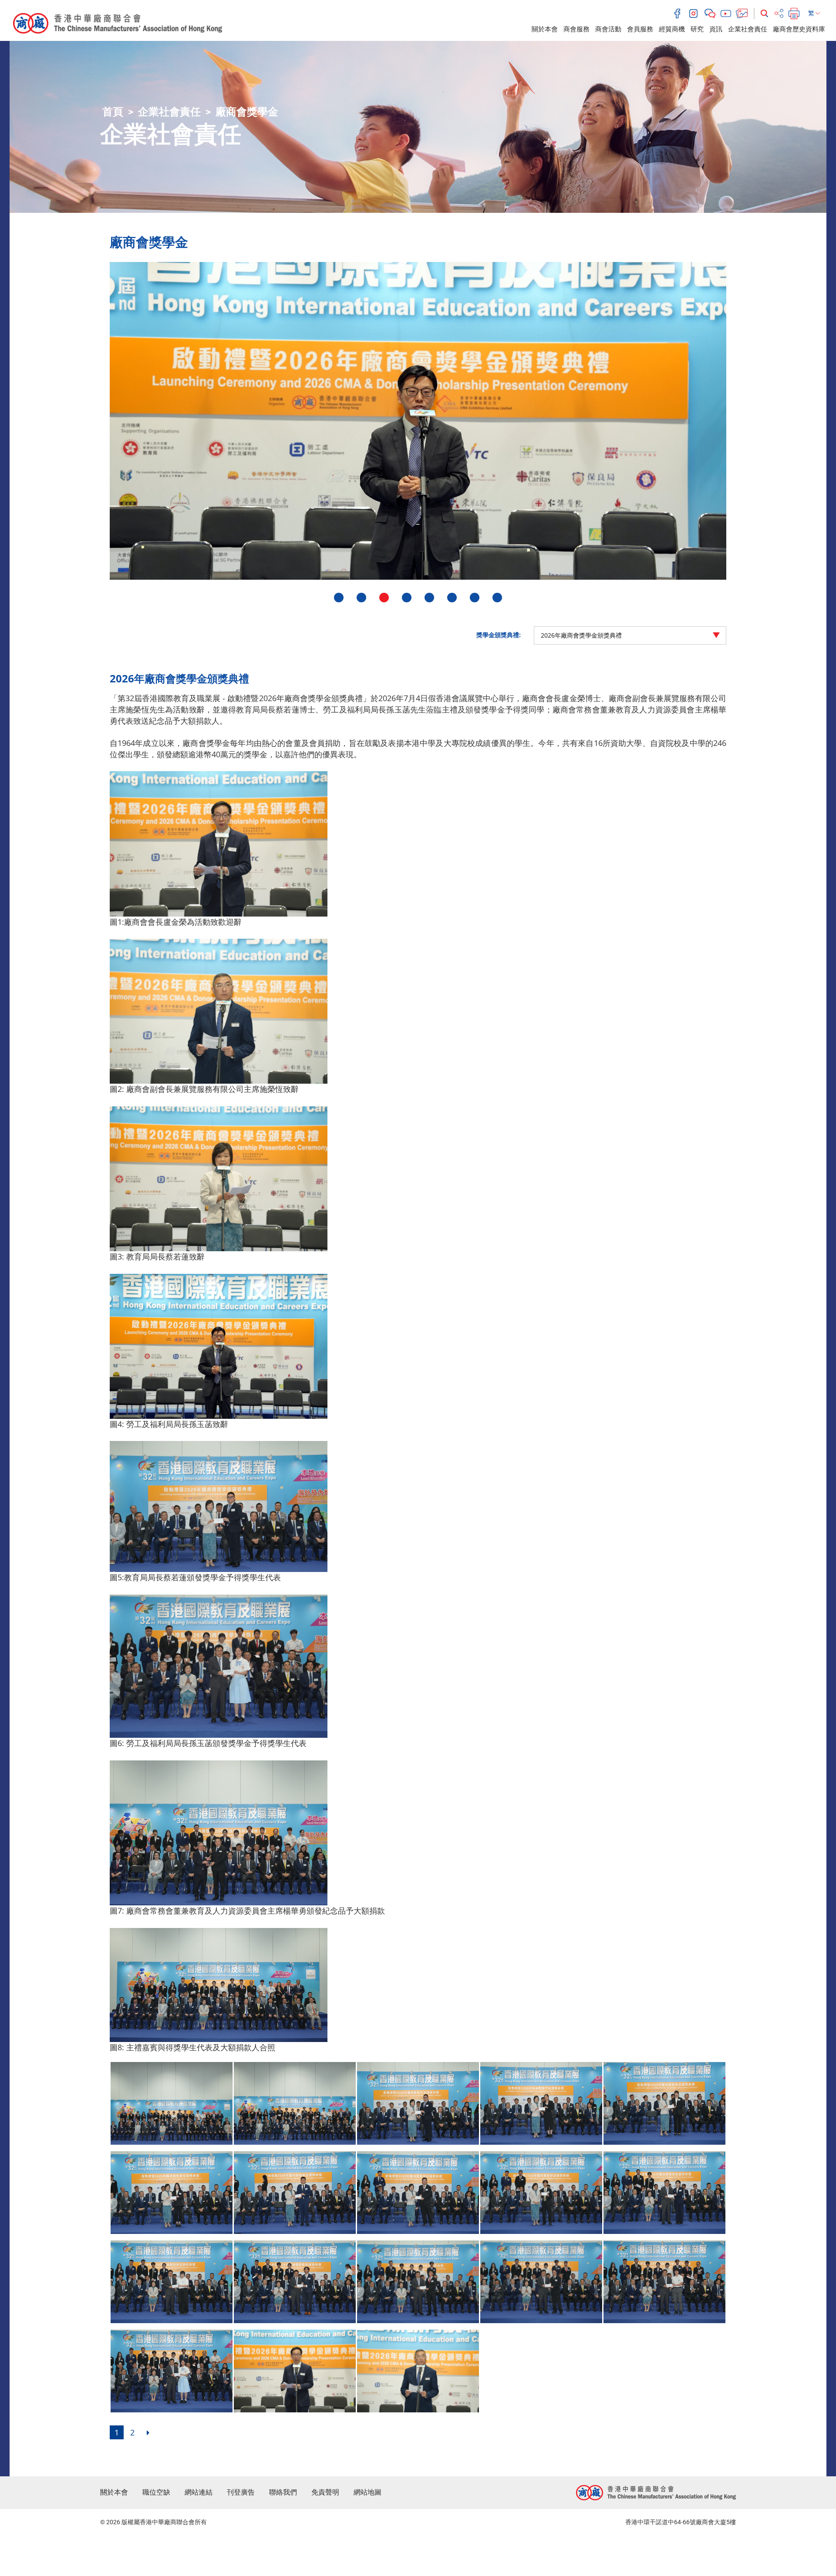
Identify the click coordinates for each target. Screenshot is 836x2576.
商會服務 (576, 29)
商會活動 (608, 29)
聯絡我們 (283, 2492)
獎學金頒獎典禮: (499, 635)
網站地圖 (367, 2492)
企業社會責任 (748, 29)
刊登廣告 (241, 2492)
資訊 (716, 29)
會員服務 (640, 29)
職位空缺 (156, 2492)
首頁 (113, 112)
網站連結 (199, 2492)
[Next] (148, 2432)
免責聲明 (325, 2492)
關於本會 (545, 29)
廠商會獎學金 (247, 112)
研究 (697, 29)
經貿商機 (672, 29)
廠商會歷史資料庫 (799, 29)
